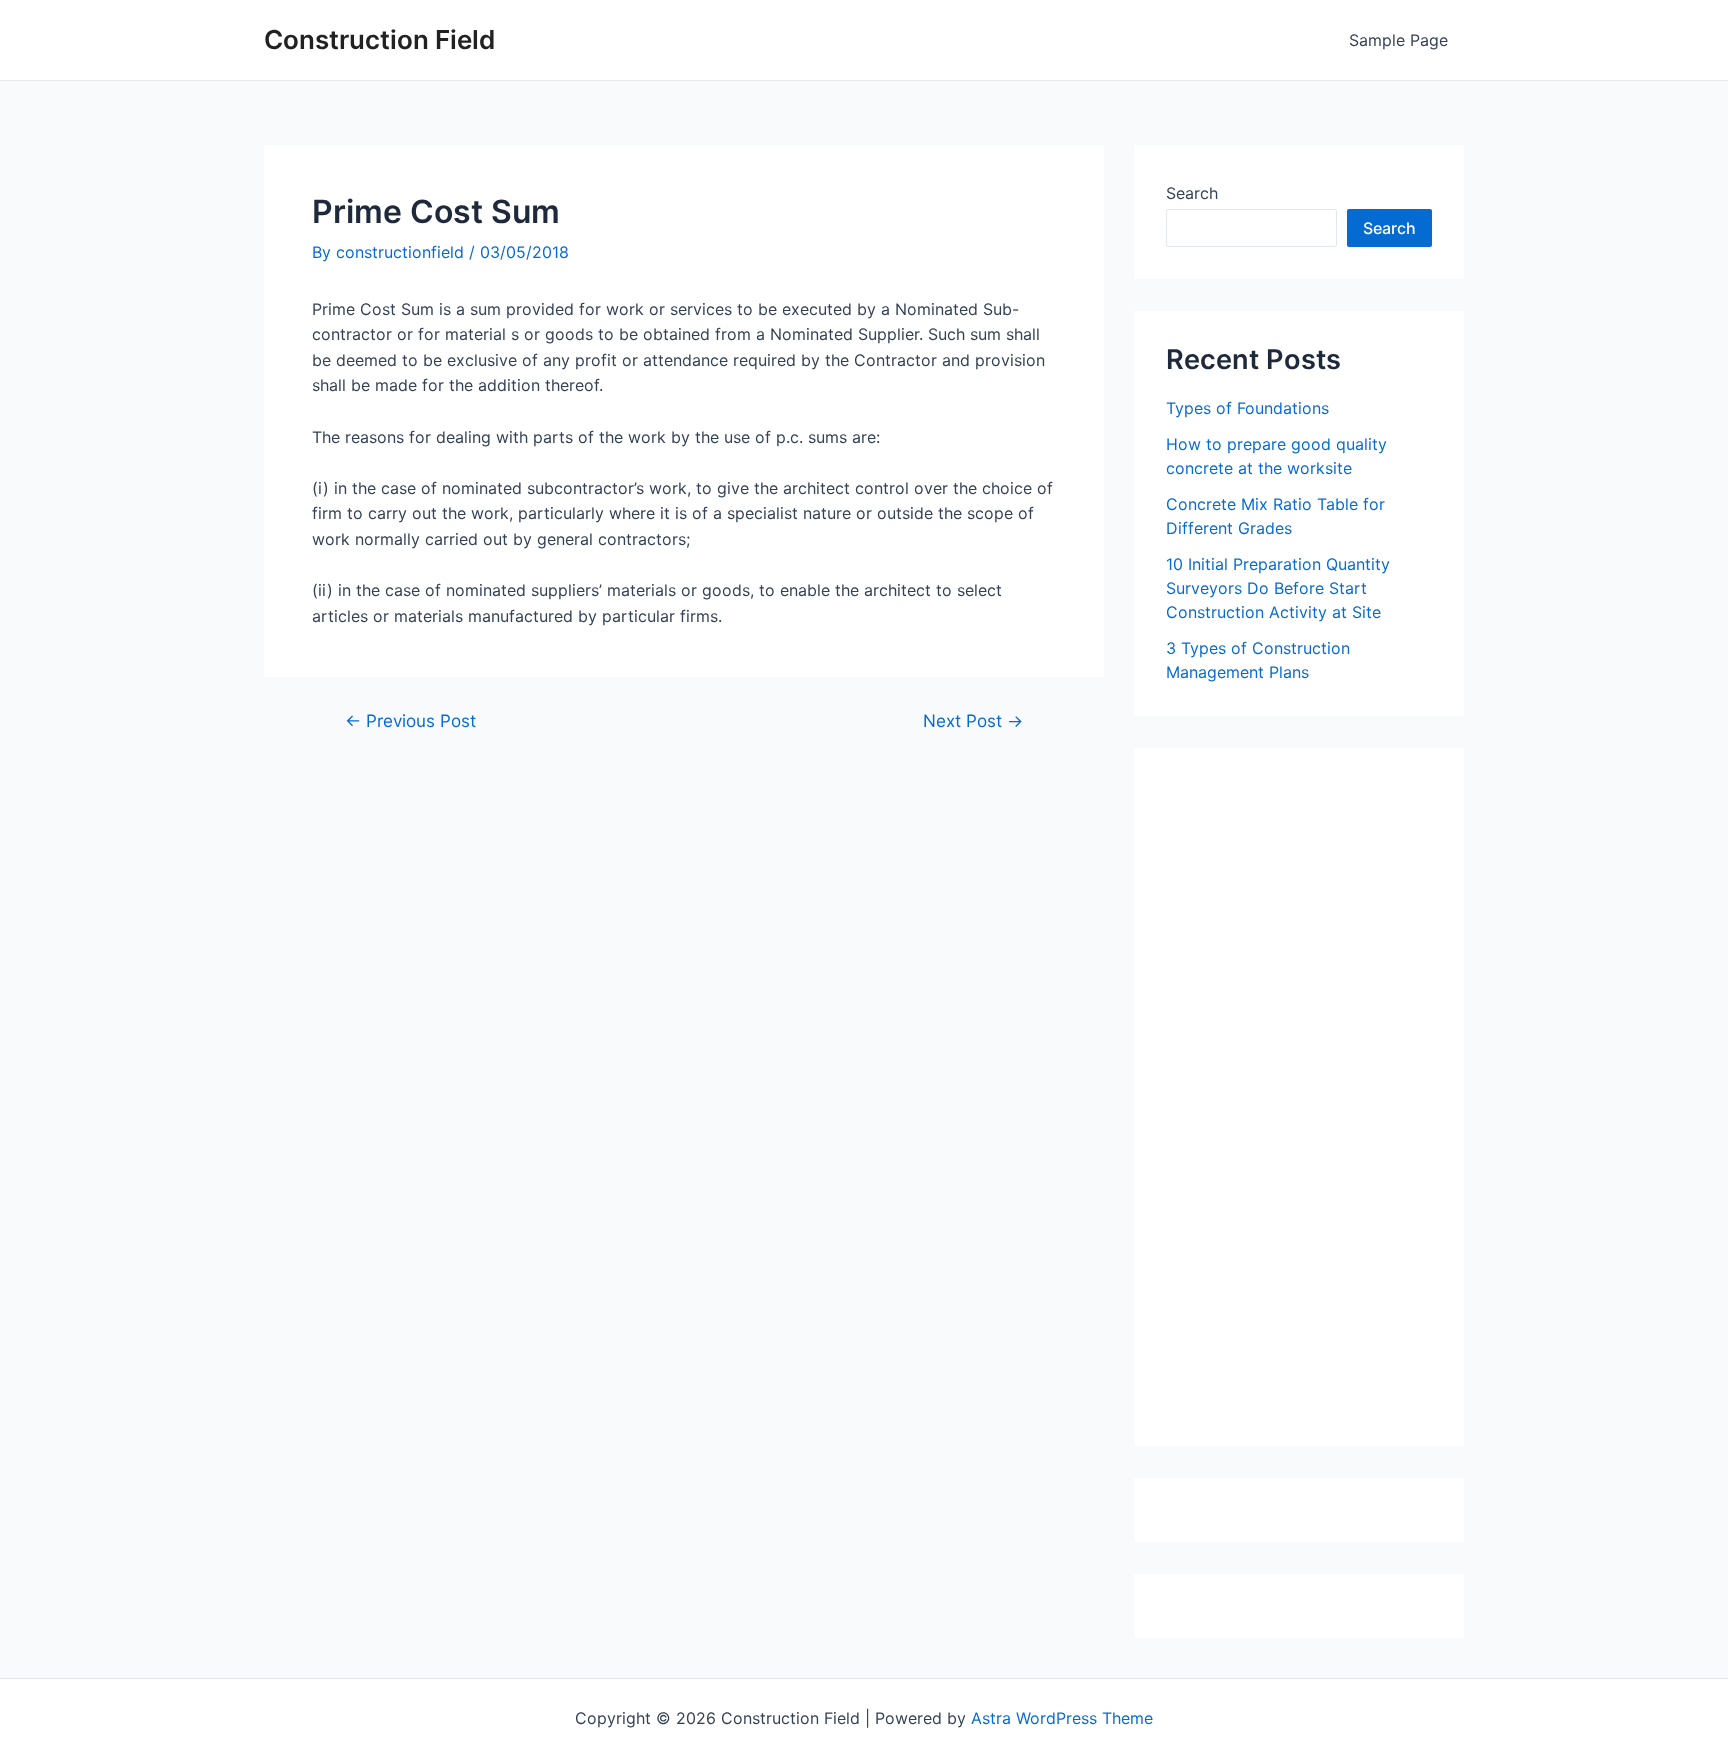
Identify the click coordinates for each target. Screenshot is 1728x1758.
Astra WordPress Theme (1062, 1718)
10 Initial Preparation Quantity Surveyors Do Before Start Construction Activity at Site (1278, 588)
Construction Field (379, 39)
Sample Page (1398, 40)
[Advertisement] (1316, 1104)
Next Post (973, 720)
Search (1192, 193)
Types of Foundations (1247, 408)
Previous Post (410, 720)
